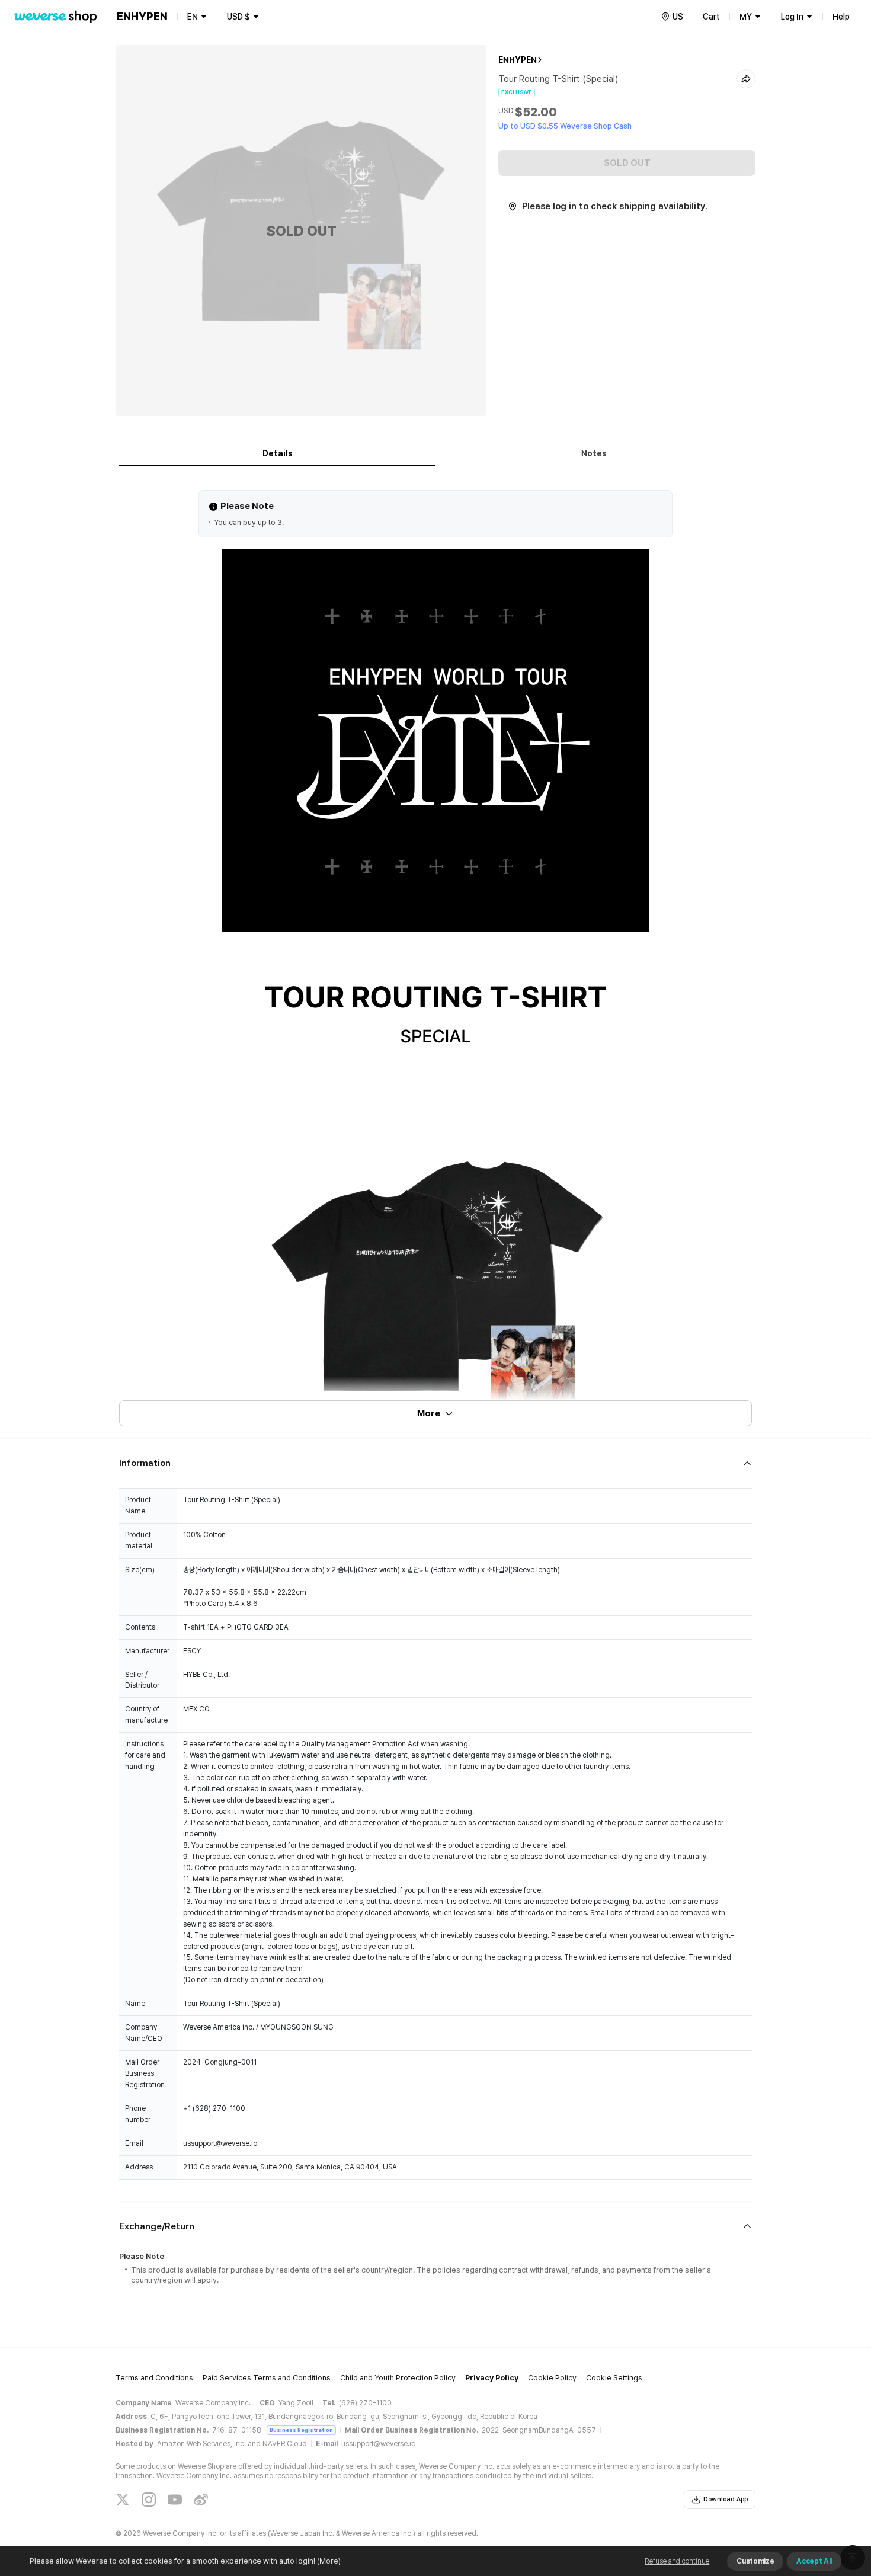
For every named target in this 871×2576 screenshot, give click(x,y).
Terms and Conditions (154, 2378)
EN (193, 17)
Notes (594, 453)
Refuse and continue (677, 2561)
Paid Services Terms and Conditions (267, 2378)
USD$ (238, 17)
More (429, 1413)
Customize (755, 2561)
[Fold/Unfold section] (435, 1463)
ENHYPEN (518, 60)
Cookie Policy (552, 2378)
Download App (726, 2499)
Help (841, 17)
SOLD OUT (627, 163)
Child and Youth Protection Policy (398, 2378)
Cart (711, 17)
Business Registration (301, 2430)
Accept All (814, 2561)
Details (278, 453)
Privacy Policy (492, 2378)
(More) (329, 2561)
